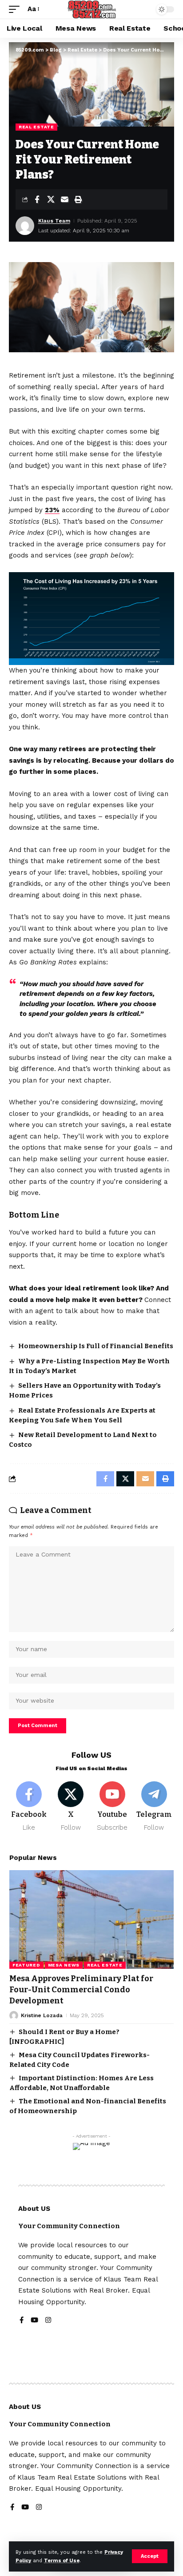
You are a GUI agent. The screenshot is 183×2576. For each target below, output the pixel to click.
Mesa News (64, 1965)
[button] (150, 2556)
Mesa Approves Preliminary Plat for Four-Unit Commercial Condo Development (81, 1990)
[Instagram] (48, 2321)
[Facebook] (29, 1807)
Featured (26, 1965)
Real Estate (36, 127)
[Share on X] (51, 199)
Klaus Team (54, 221)
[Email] (64, 199)
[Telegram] (154, 1807)
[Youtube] (113, 1807)
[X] (71, 1807)
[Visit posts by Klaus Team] (25, 226)
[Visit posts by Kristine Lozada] (14, 2015)
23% (52, 510)
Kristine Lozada (42, 2015)
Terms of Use (62, 2561)
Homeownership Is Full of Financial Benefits (96, 1346)
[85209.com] (92, 9)
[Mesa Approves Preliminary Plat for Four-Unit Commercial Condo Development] (91, 1919)
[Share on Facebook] (37, 199)
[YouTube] (34, 2321)
